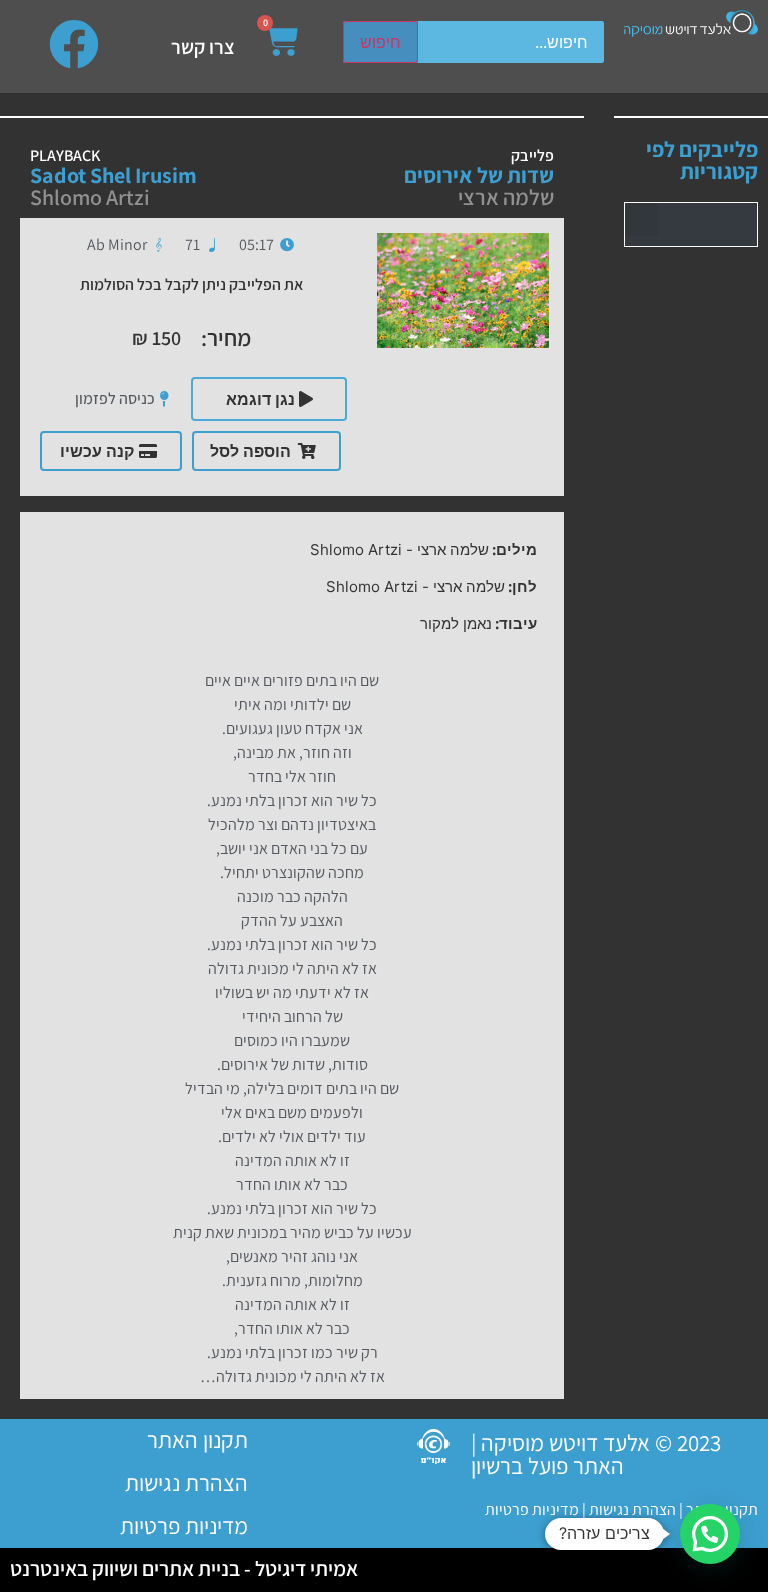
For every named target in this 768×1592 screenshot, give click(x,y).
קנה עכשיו (97, 451)
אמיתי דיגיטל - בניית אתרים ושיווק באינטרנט (184, 1568)
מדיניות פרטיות (532, 1509)
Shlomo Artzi (90, 197)
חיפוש (380, 42)
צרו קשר (203, 47)
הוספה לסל (250, 451)
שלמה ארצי (506, 197)
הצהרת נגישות (631, 1509)
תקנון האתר (197, 1440)
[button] (641, 219)
